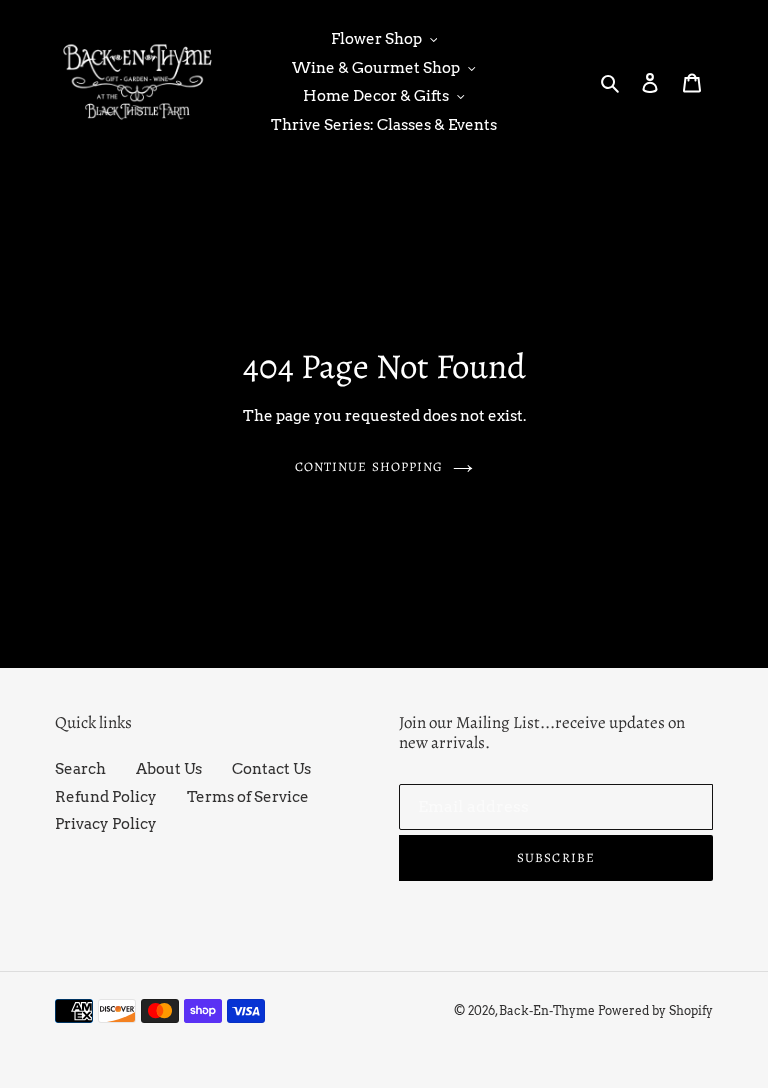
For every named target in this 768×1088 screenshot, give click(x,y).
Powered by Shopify (655, 1010)
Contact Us (271, 769)
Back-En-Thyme (547, 1010)
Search (80, 769)
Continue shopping (369, 466)
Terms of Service (248, 797)
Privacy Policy (106, 824)
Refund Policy (106, 797)
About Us (169, 769)
